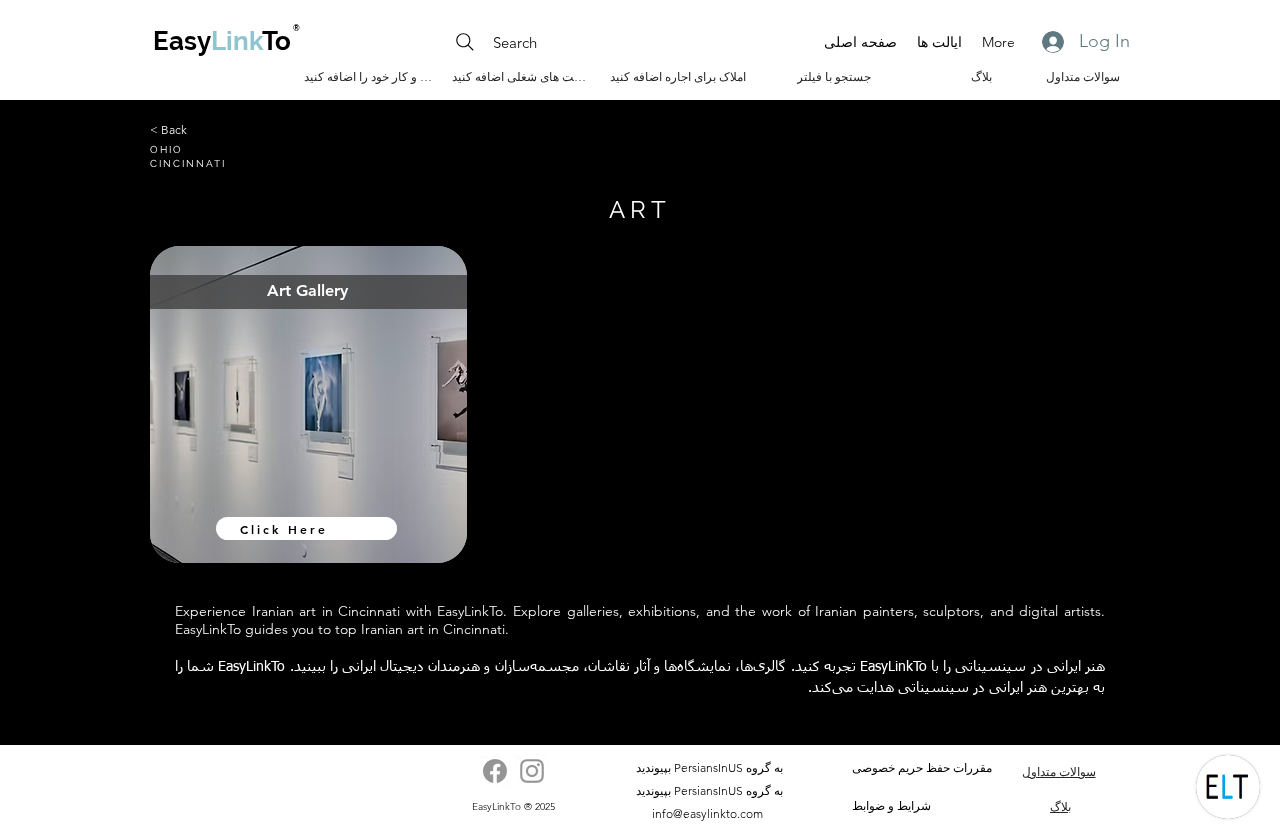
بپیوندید (653, 767)
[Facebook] (495, 771)
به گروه (764, 767)
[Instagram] (532, 771)
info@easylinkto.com (707, 813)
